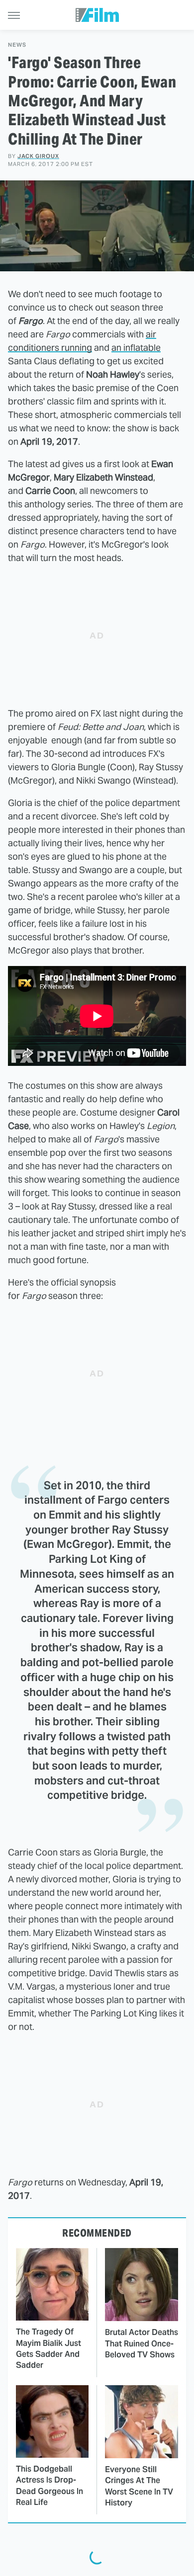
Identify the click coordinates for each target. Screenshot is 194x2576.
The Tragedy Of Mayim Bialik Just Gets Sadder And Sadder (48, 2348)
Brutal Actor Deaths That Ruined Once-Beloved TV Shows (142, 2343)
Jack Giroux (38, 156)
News (17, 45)
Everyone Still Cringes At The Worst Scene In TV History (139, 2486)
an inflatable (136, 348)
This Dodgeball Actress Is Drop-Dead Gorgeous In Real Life (49, 2486)
